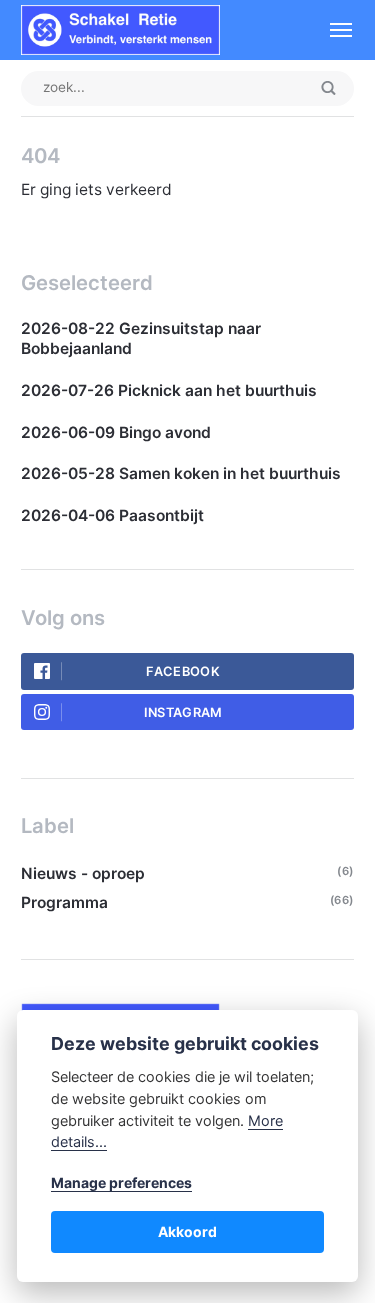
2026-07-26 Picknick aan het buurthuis (169, 390)
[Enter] (329, 89)
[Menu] (330, 30)
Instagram (183, 712)
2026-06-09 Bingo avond (116, 432)
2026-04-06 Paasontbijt (112, 515)
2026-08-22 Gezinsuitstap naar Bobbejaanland (141, 338)
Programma (64, 902)
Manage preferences (121, 1182)
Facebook (183, 671)
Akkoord (187, 1231)
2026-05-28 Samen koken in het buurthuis (183, 473)
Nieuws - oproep (83, 873)
